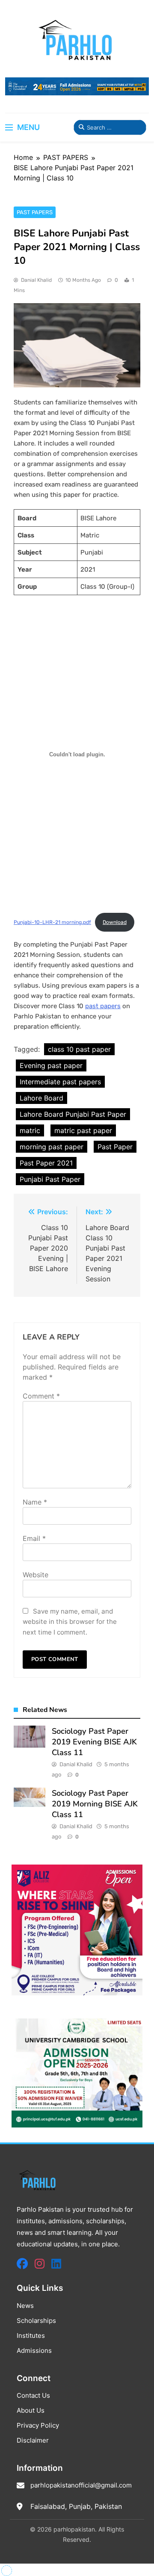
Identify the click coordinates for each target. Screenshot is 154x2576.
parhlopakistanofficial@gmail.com (81, 2485)
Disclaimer (33, 2440)
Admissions (34, 2350)
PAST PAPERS (35, 212)
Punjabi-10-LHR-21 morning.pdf (52, 922)
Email (34, 1538)
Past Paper (115, 1147)
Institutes (31, 2336)
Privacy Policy (38, 2425)
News (25, 2306)
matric (30, 1130)
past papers (103, 1006)
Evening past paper (51, 1065)
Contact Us (33, 2395)
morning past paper (52, 1147)
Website (36, 1575)
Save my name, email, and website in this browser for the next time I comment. (70, 1622)
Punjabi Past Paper (50, 1179)
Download (115, 922)
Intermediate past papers (60, 1082)
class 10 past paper (79, 1049)
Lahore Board (41, 1098)
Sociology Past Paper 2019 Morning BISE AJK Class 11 (95, 1804)
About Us (31, 2410)
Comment (41, 1396)
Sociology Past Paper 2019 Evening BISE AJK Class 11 (94, 1742)
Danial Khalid (36, 280)
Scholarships (36, 2321)
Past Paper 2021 (46, 1163)
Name (35, 1502)
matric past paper (83, 1130)
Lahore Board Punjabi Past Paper (73, 1114)
